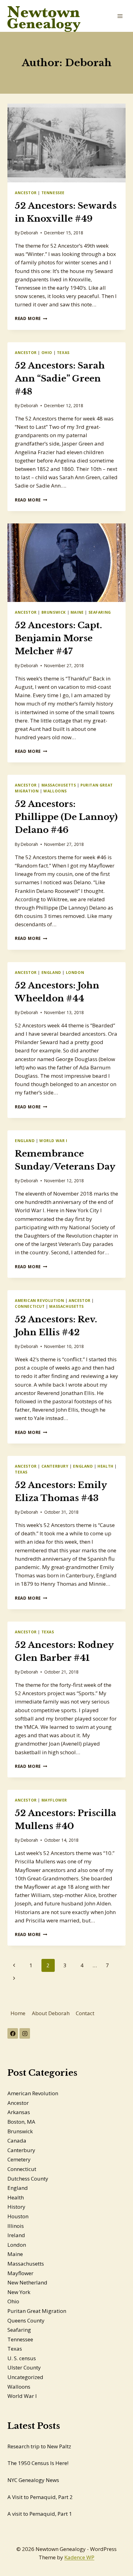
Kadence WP (79, 2557)
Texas (63, 352)
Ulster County (24, 2367)
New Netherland (27, 2282)
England (51, 972)
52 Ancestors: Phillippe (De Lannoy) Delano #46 (66, 817)
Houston (18, 2216)
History (16, 2207)
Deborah (29, 233)
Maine (77, 612)
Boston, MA (21, 2122)
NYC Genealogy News (33, 2480)
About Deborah (51, 2013)
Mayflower (54, 1800)
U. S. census (22, 2358)
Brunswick (54, 612)
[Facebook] (13, 2033)
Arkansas (19, 2112)
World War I (53, 1141)
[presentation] (66, 143)
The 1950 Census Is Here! (38, 2463)
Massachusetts (59, 785)
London (75, 972)
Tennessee (53, 193)
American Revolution (39, 1300)
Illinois (16, 2226)
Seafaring (100, 612)
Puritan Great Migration (37, 2311)
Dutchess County (28, 2179)
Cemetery (19, 2159)
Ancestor (26, 193)
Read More (31, 318)
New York (19, 2292)
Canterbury (55, 1466)
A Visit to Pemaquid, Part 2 (40, 2497)
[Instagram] (25, 2033)
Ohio (47, 352)
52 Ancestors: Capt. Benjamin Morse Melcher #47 (58, 638)
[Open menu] (120, 16)
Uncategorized (25, 2377)
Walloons (55, 791)
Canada (17, 2141)
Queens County (26, 2320)
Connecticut (30, 1306)
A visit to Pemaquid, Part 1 (40, 2514)
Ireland (16, 2235)
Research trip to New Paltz (39, 2446)
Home (18, 2013)
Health (105, 1466)
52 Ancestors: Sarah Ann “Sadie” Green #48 (60, 379)
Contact (85, 2013)
